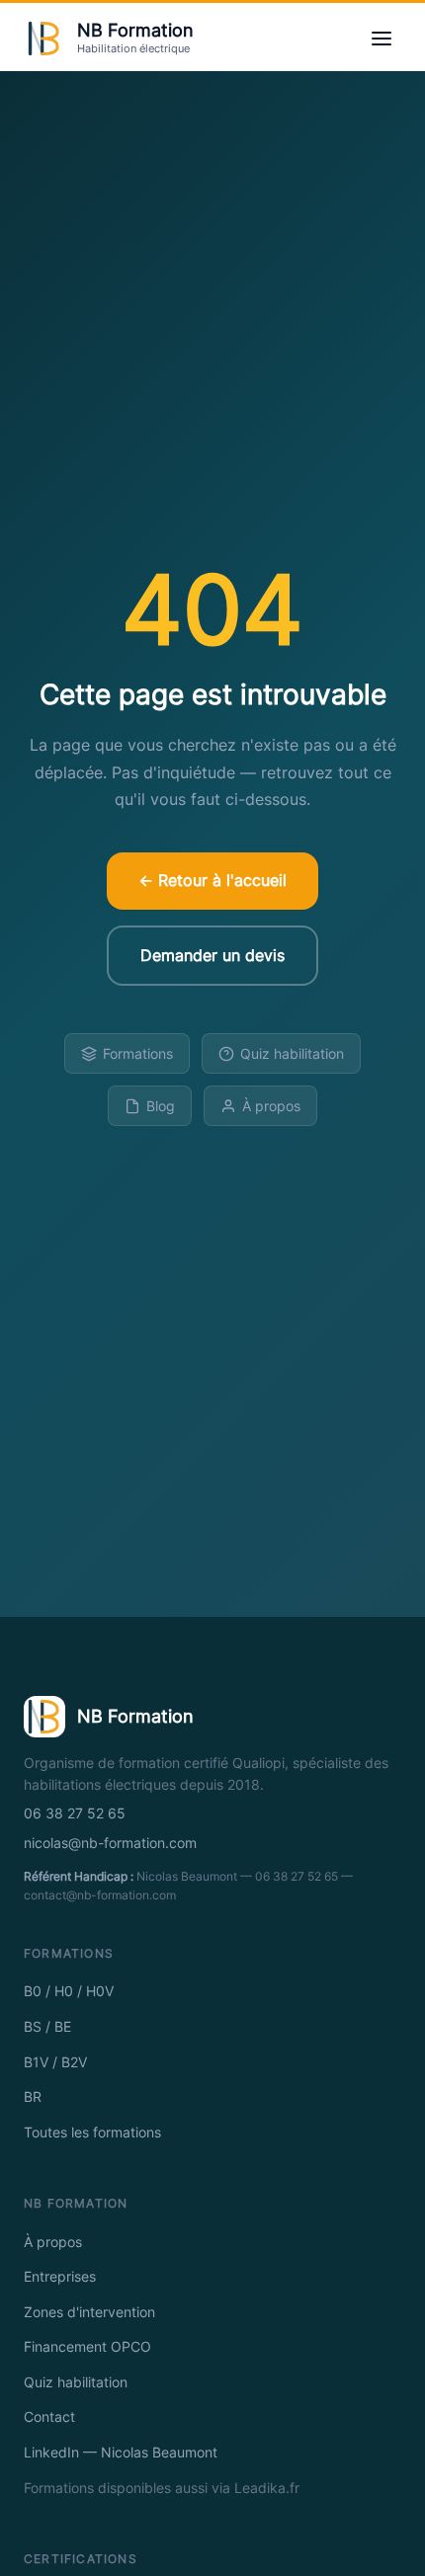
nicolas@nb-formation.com (110, 1843)
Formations (138, 1053)
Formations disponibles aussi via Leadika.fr (162, 2488)
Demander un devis (212, 955)
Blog (161, 1106)
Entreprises (60, 2277)
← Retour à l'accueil (212, 880)
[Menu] (382, 39)
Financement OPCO (87, 2347)
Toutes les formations (92, 2133)
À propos (271, 1106)
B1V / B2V (55, 2062)
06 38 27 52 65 (75, 1813)
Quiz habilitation (292, 1053)
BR (33, 2097)
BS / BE (47, 2027)
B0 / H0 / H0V (69, 1991)
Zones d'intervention (89, 2312)
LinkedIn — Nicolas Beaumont (121, 2453)
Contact (49, 2417)
